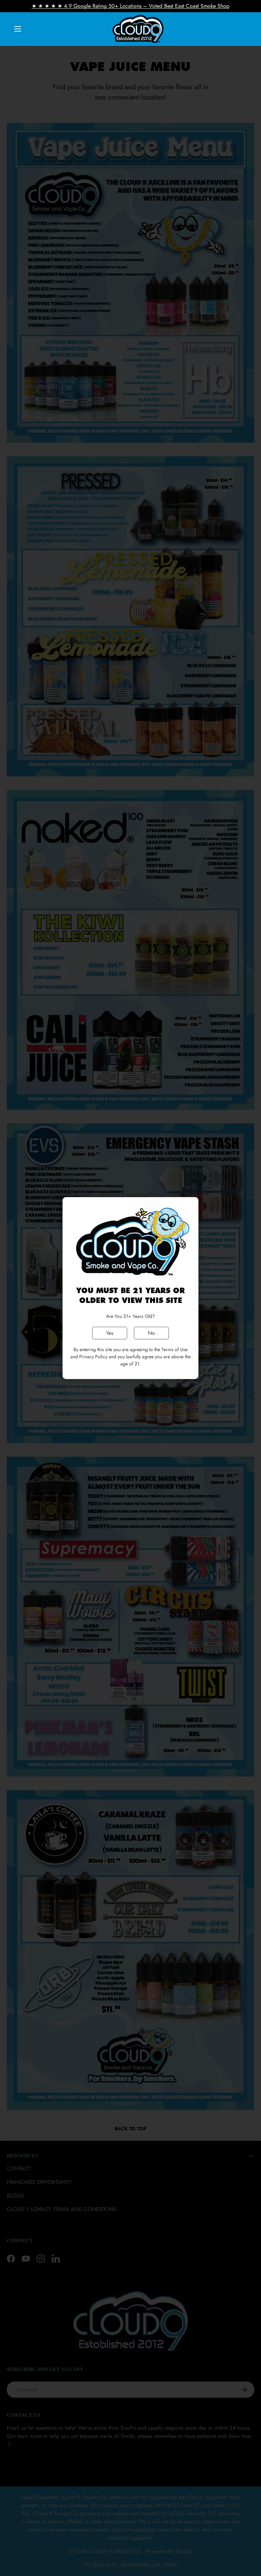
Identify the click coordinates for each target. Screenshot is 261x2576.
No (151, 1333)
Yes (110, 1333)
